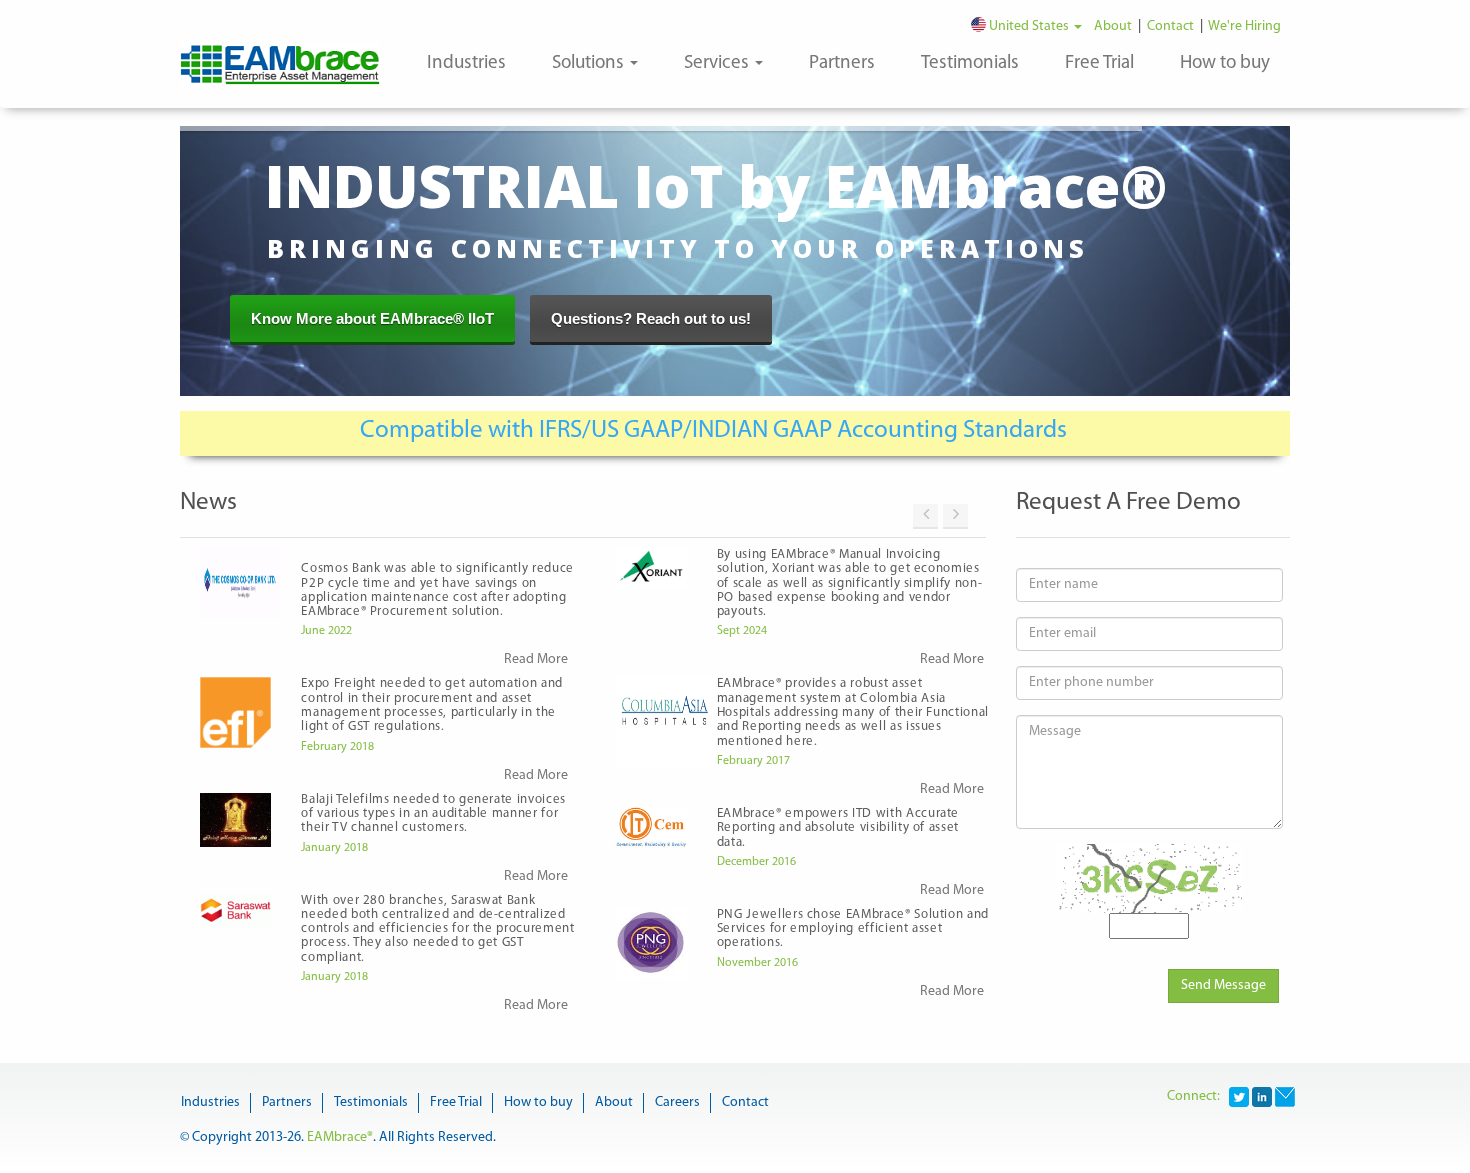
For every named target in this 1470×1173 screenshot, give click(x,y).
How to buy (1225, 63)
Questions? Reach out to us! (651, 318)
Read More (536, 659)
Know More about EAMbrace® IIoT (372, 318)
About (1116, 26)
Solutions (590, 63)
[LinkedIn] (1262, 1096)
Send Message (1223, 985)
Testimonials (970, 63)
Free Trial (1099, 63)
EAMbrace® (340, 1137)
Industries (466, 63)
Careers (677, 1102)
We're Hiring (1246, 26)
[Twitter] (1239, 1096)
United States (1029, 26)
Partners (842, 63)
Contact (1172, 26)
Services (718, 63)
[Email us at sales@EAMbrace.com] (1285, 1096)
